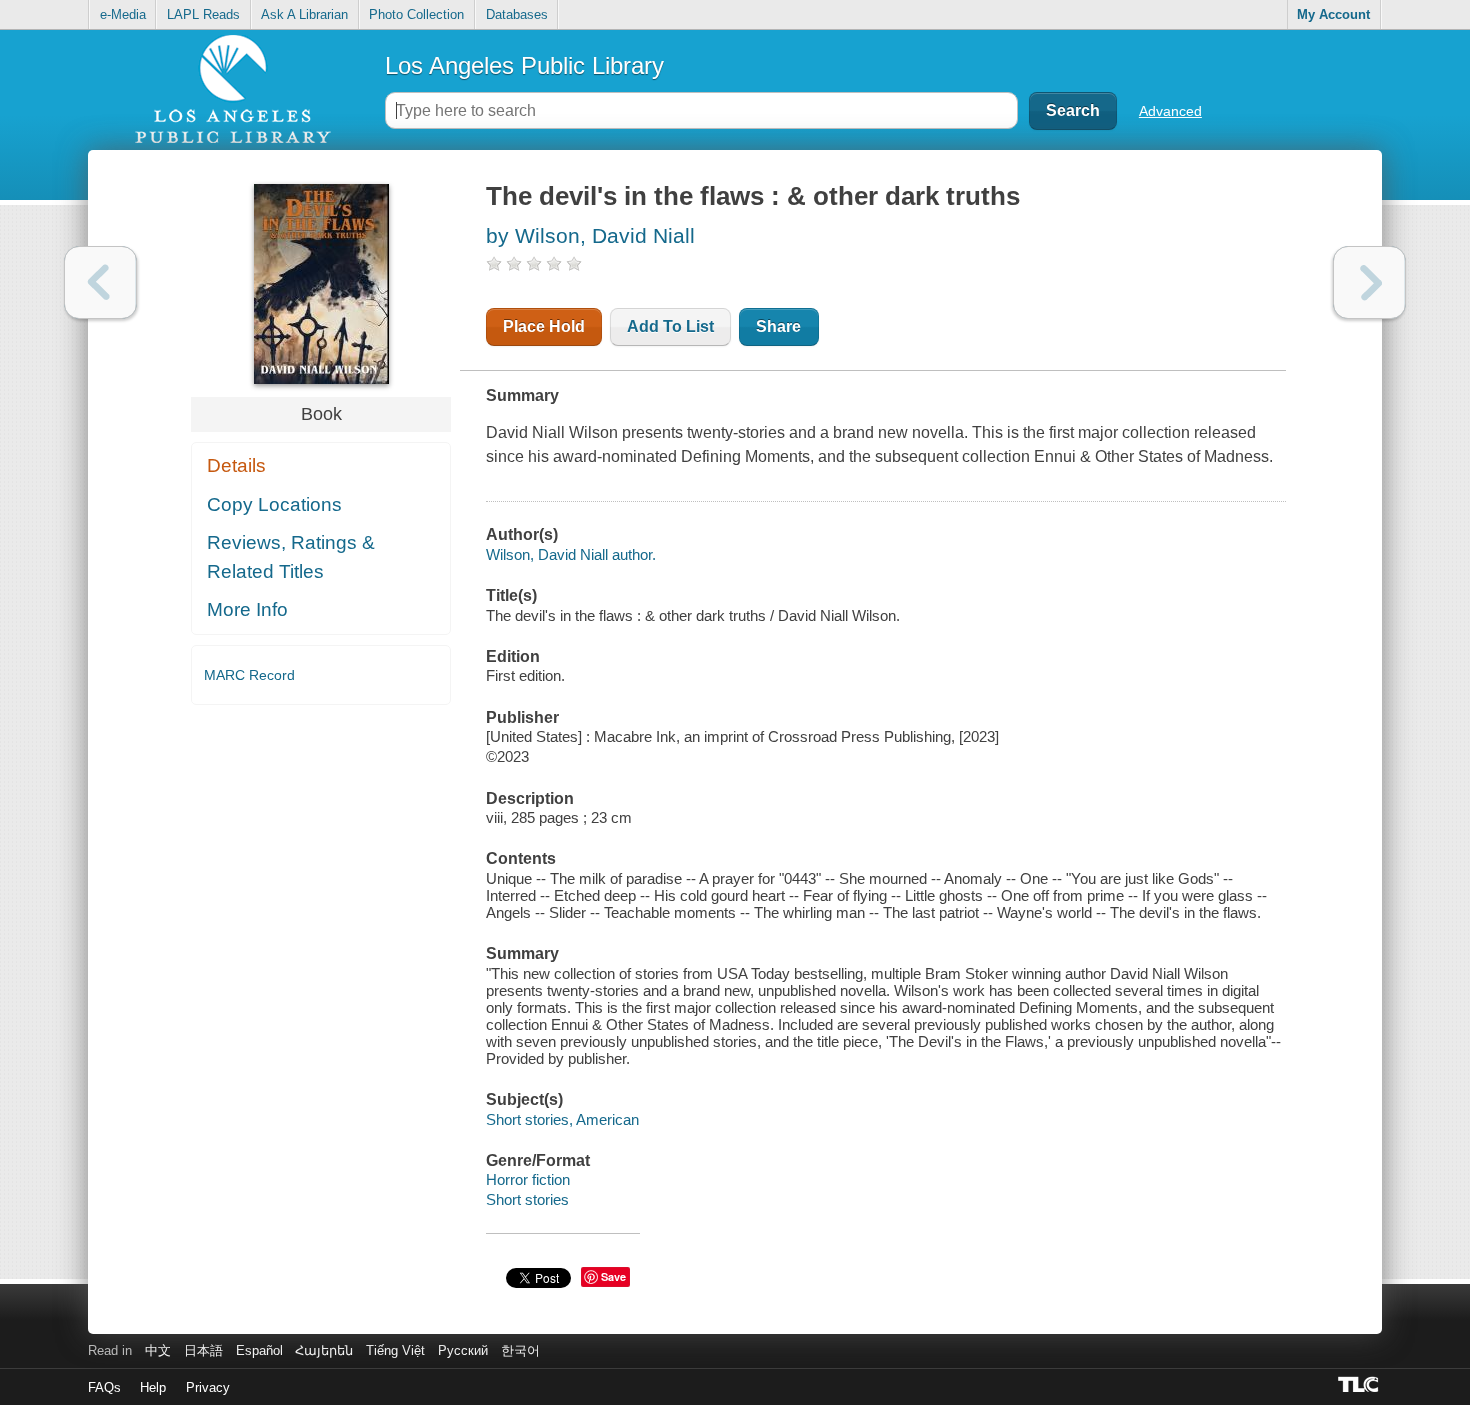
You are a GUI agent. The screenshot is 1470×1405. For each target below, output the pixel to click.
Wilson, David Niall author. (571, 554)
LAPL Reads (203, 14)
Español (259, 1350)
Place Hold (544, 326)
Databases (517, 14)
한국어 (520, 1350)
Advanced (1170, 111)
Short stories (527, 1199)
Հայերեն (324, 1350)
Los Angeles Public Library (524, 65)
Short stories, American (562, 1119)
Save (613, 1276)
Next (1369, 282)
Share (778, 326)
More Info (247, 609)
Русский (463, 1350)
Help (153, 1387)
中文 (158, 1350)
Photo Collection (416, 14)
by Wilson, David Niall (590, 235)
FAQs (104, 1387)
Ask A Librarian (304, 14)
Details (236, 465)
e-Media (123, 14)
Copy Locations (274, 504)
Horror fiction (528, 1179)
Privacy (208, 1387)
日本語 (203, 1350)
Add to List (670, 326)
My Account (1333, 14)
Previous (100, 282)
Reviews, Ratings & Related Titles (291, 557)
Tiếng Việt (395, 1350)
